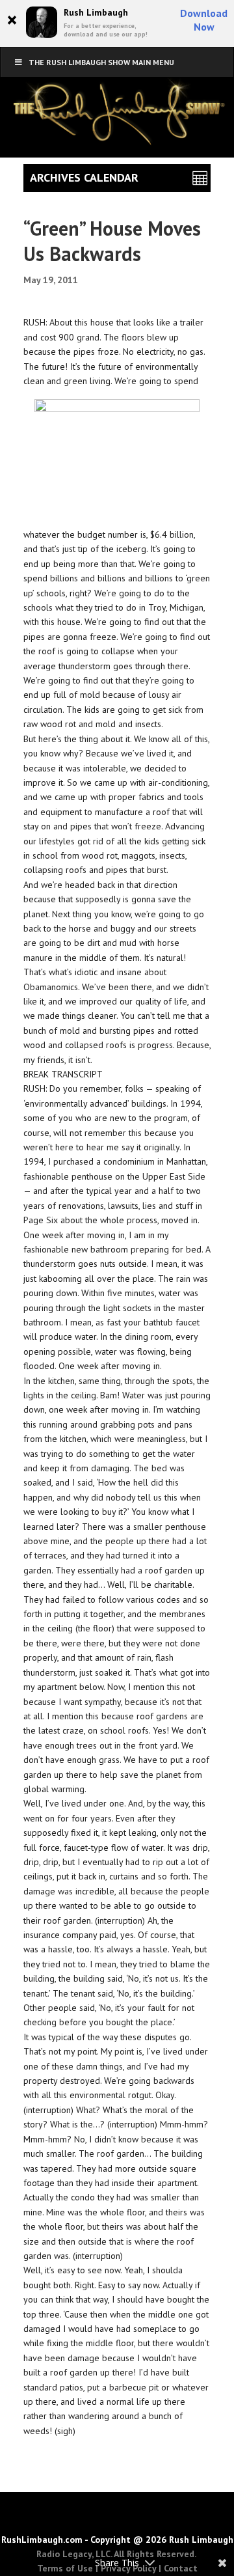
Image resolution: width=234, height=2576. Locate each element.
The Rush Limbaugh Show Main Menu (101, 62)
